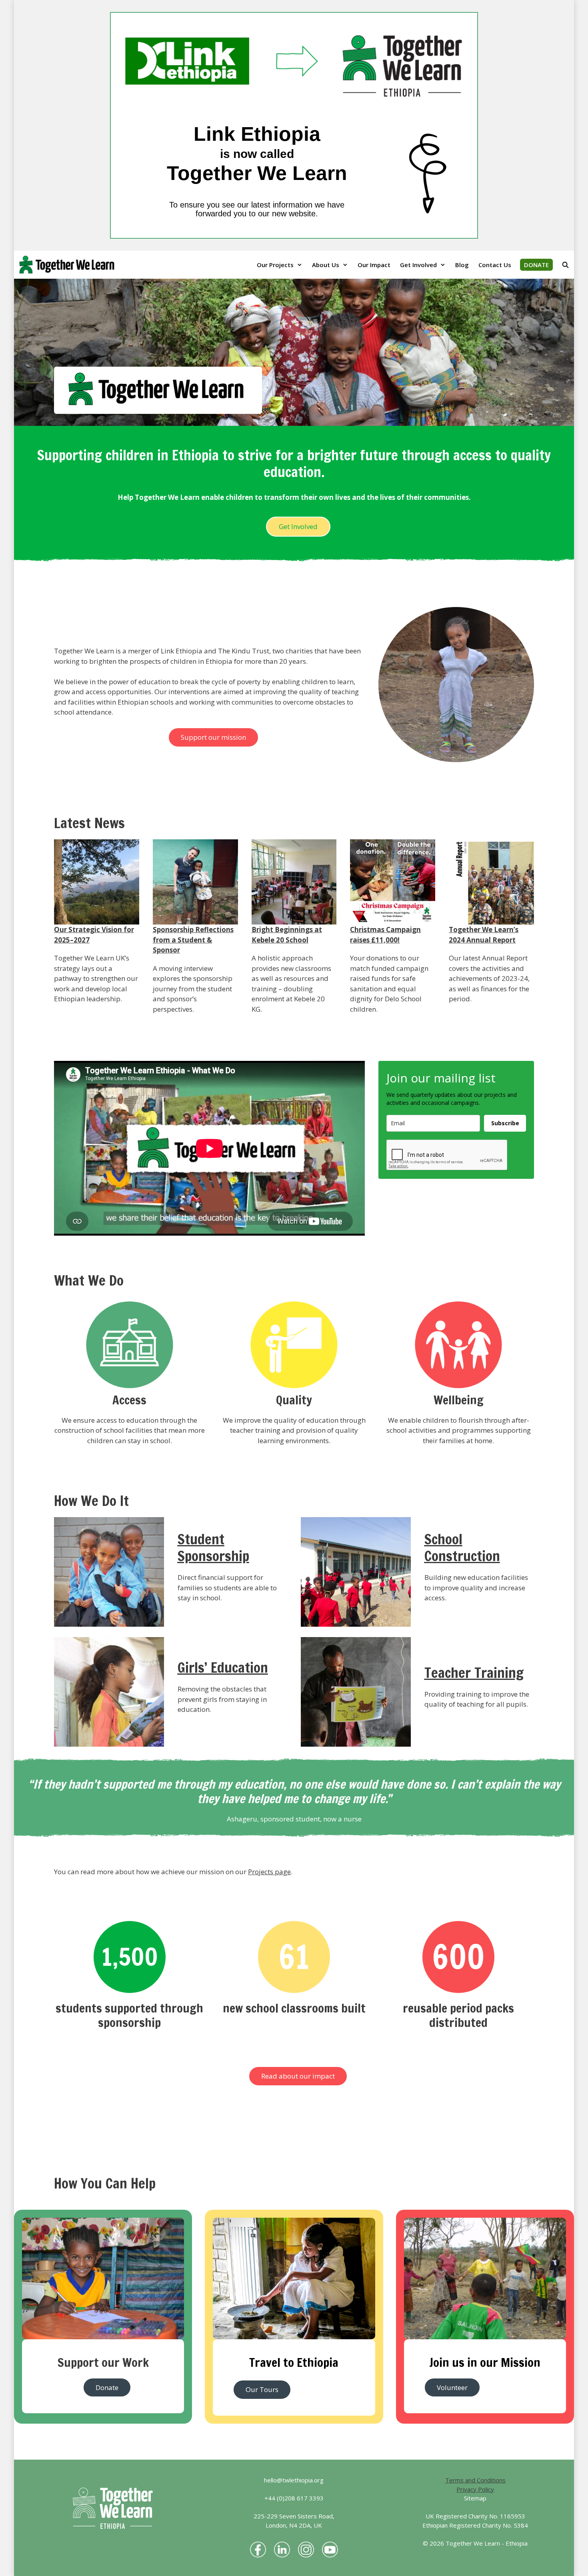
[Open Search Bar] (565, 265)
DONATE (536, 265)
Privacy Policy (475, 2489)
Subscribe (505, 1123)
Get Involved (418, 265)
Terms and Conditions (475, 2480)
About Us (326, 265)
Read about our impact (298, 2076)
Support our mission (213, 737)
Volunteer (452, 2387)
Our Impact (374, 265)
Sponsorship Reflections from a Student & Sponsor (193, 940)
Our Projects (275, 265)
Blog (462, 265)
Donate (107, 2387)
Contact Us (495, 265)
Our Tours (262, 2389)
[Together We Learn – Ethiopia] (69, 265)
